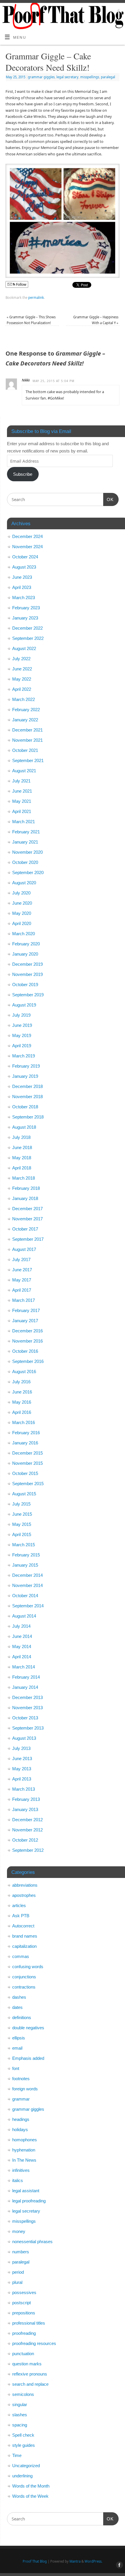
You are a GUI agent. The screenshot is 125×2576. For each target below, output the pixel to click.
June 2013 (22, 1759)
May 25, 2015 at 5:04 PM (53, 381)
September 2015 (28, 1484)
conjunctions (24, 1977)
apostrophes (24, 1895)
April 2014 (22, 1657)
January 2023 (25, 618)
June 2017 (22, 1270)
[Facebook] (118, 12)
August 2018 (24, 1127)
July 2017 (21, 1259)
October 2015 (25, 1473)
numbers (21, 2252)
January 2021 (25, 842)
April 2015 (22, 1534)
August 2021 (24, 771)
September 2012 (28, 1850)
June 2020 (22, 903)
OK (108, 499)
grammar (21, 2099)
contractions (24, 1987)
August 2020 (24, 883)
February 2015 (26, 1555)
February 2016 (26, 1433)
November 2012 (27, 1830)
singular (20, 2404)
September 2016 (28, 1361)
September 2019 (28, 995)
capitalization (24, 1946)
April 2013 (22, 1779)
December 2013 (27, 1697)
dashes (19, 1997)
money (19, 2231)
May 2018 (22, 1158)
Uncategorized (26, 2466)
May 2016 (22, 1402)
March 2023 (24, 598)
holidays (20, 2129)
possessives (24, 2292)
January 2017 (25, 1321)
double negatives (28, 2028)
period (18, 2272)
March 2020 (24, 934)
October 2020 (25, 862)
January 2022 (25, 720)
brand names (25, 1936)
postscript (22, 2303)
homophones (25, 2140)
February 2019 (26, 1066)
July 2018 (21, 1137)
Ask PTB (21, 1916)
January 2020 (25, 954)
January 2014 (25, 1687)
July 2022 (21, 659)
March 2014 (24, 1667)
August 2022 (24, 648)
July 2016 (21, 1382)
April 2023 (22, 587)
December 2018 (27, 1086)
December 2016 (27, 1331)
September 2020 (28, 872)
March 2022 (24, 699)
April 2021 (22, 811)
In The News (24, 2160)
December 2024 (27, 536)
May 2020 (22, 913)
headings (21, 2119)
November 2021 (27, 740)
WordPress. (93, 2561)
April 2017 (22, 1290)
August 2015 (24, 1494)
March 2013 (24, 1789)
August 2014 (24, 1616)
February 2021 (26, 832)
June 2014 (22, 1636)
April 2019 (22, 1046)
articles (19, 1905)
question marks (27, 2364)
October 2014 (25, 1596)
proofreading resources (34, 2343)
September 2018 (28, 1117)
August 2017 (24, 1249)
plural (17, 2282)
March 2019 (24, 1056)
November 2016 (27, 1341)
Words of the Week (30, 2496)
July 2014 (21, 1626)
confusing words (28, 1967)
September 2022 (28, 638)
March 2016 (24, 1422)
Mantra (75, 2561)
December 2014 (27, 1575)
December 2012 (27, 1820)
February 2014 (26, 1677)
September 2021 (28, 760)
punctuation (23, 2354)
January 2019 (25, 1076)
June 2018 (22, 1147)
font (16, 2068)
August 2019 (24, 1005)
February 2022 (26, 710)
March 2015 (24, 1545)
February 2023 (26, 608)
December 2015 (27, 1453)
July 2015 (21, 1504)
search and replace (30, 2384)
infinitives (21, 2170)
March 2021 (24, 822)
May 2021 (22, 801)
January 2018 (25, 1198)
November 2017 (27, 1219)
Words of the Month (31, 2486)
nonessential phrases (32, 2242)
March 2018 (24, 1178)
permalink (36, 298)
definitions (22, 2017)
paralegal (108, 77)
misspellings (90, 77)
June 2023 (22, 577)
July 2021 (21, 781)
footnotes (21, 2079)
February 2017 (26, 1310)
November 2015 (27, 1463)
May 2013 (22, 1769)
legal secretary (67, 77)
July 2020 (21, 893)
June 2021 (22, 791)
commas (21, 1956)
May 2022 (22, 679)
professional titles (29, 2323)
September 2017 (28, 1239)
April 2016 (22, 1412)
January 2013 (25, 1809)
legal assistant (26, 2191)
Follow (21, 284)
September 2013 (28, 1728)
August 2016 (24, 1372)
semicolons (23, 2394)
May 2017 (22, 1280)
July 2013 (21, 1748)
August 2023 (24, 567)
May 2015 (22, 1524)
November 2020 (27, 852)
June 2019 (22, 1025)
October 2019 (25, 985)
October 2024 (25, 557)
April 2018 (22, 1168)
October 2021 (25, 750)
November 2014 (27, 1585)
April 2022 (22, 689)
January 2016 (25, 1443)
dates (17, 2007)
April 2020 (22, 923)
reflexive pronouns (30, 2374)
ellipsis (19, 2038)
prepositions (24, 2313)
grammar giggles (41, 77)
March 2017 (24, 1300)
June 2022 (22, 669)
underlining (22, 2476)
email (17, 2048)
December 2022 (27, 628)
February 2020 (26, 944)
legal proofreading (29, 2201)
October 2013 (25, 1718)
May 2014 (22, 1646)
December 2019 (27, 964)
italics (18, 2180)
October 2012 (25, 1840)
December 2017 (27, 1209)
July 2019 (21, 1015)
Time (17, 2455)
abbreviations (25, 1885)
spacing (20, 2425)
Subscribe (23, 474)
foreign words (25, 2089)
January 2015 (25, 1565)
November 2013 (27, 1708)
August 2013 (24, 1738)
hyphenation (24, 2150)
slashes (20, 2415)
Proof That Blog (35, 2561)
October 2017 (25, 1229)
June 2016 (22, 1392)
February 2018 (26, 1188)
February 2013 (26, 1799)
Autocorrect (23, 1926)
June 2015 (22, 1514)
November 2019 (27, 974)
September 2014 (28, 1606)
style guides (24, 2445)
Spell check (23, 2435)
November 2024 (27, 547)
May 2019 (22, 1035)
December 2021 (27, 730)
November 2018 (27, 1097)
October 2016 (25, 1351)
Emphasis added (28, 2058)
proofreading (24, 2333)
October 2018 (25, 1107)
